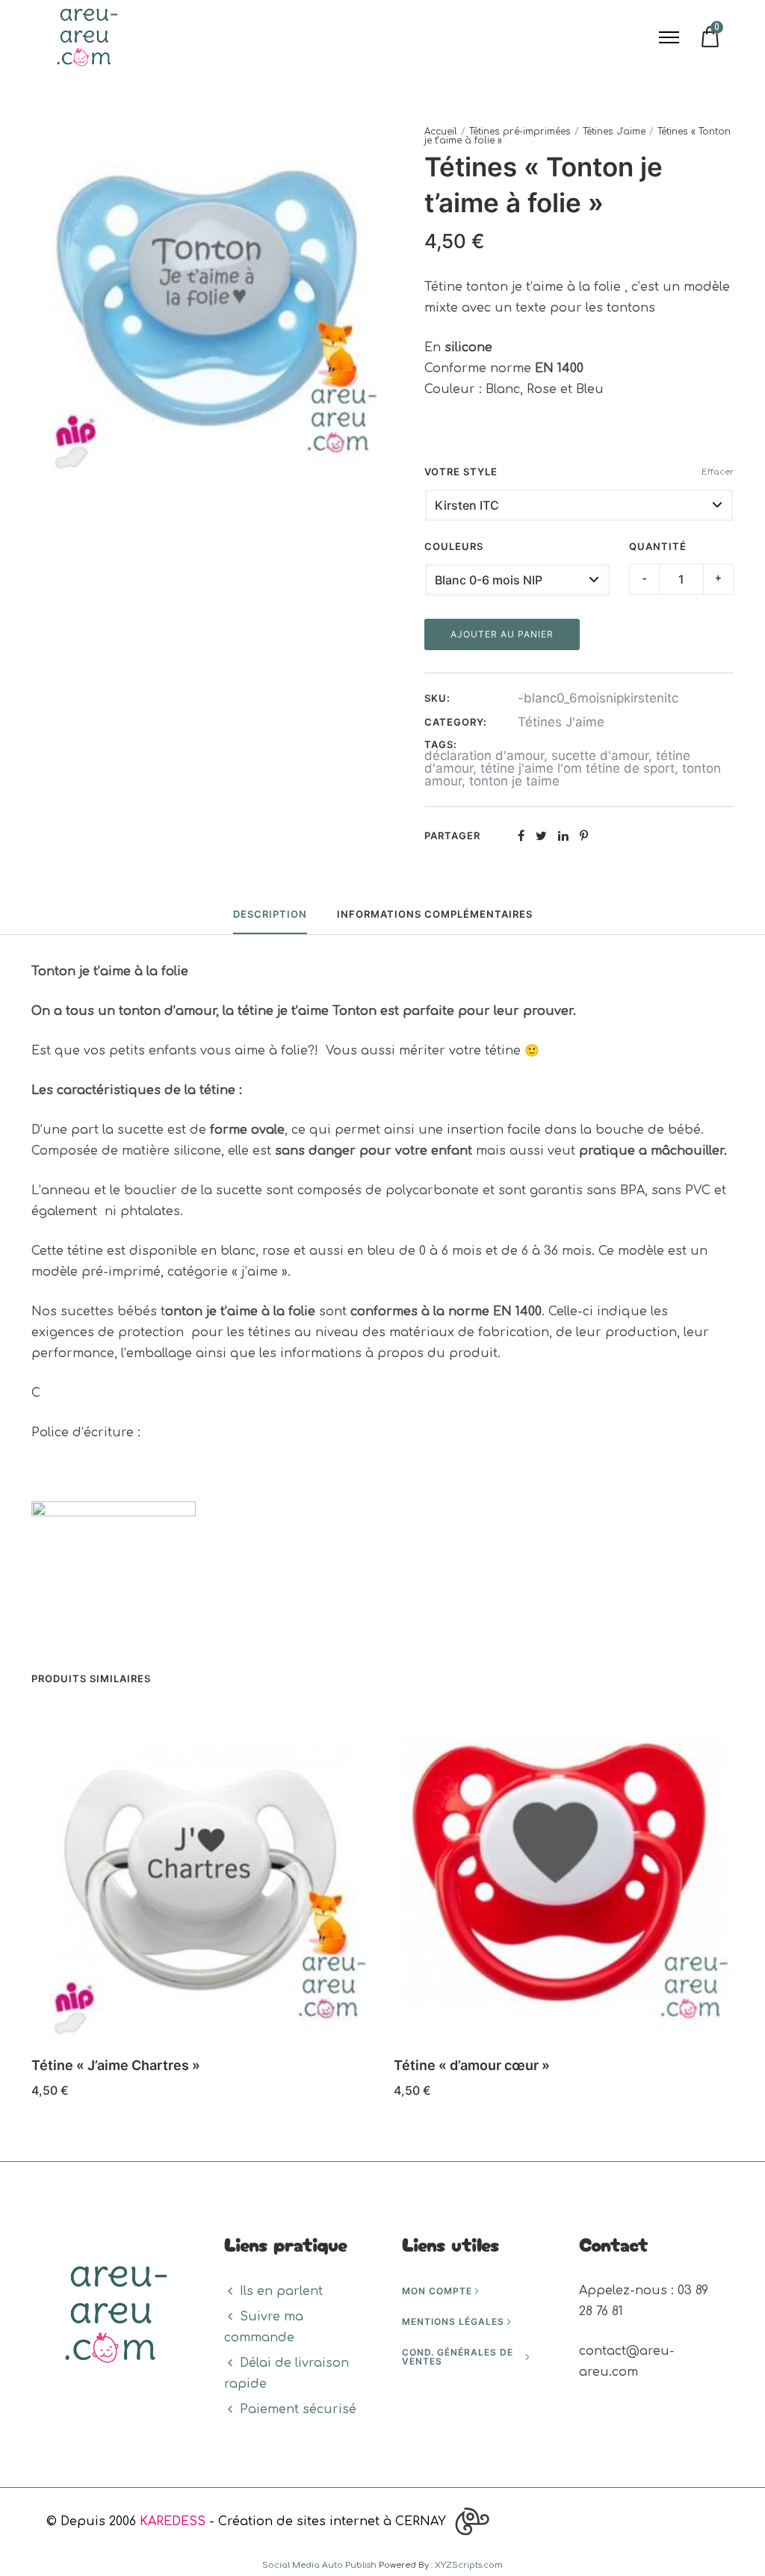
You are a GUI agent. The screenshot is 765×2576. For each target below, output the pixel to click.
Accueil (441, 132)
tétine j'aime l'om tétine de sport (577, 768)
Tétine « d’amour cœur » (472, 2065)
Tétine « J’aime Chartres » (116, 2065)
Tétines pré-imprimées (520, 132)
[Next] (735, 1906)
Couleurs (454, 546)
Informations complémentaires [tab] (435, 914)
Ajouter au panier (502, 634)
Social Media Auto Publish (319, 2565)
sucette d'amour (600, 756)
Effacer (718, 472)
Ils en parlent (281, 2291)
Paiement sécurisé (298, 2409)
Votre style (461, 472)
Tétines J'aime (614, 132)
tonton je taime (514, 781)
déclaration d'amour (484, 756)
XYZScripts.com (469, 2565)
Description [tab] (270, 914)
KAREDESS (173, 2521)
